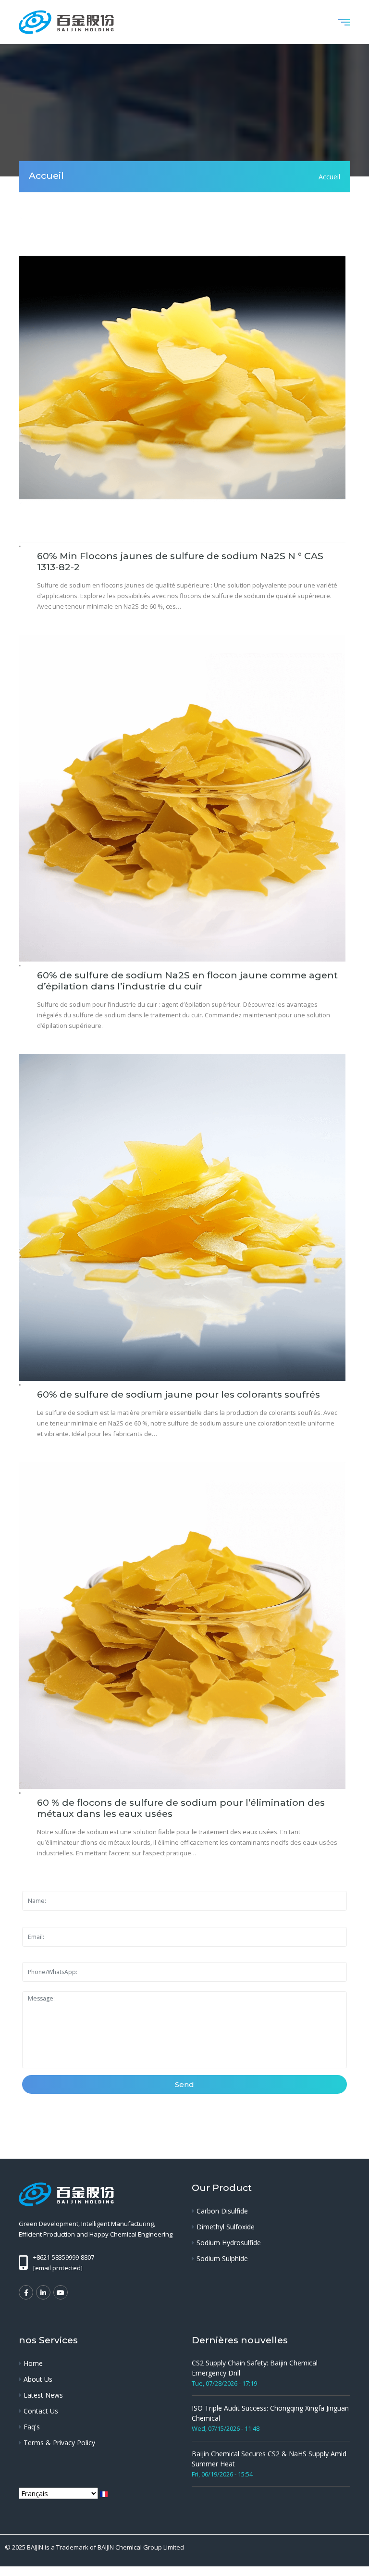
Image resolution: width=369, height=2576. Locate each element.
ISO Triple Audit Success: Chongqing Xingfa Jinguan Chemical (270, 2413)
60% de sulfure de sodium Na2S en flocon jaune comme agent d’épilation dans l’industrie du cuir (187, 981)
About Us (38, 2379)
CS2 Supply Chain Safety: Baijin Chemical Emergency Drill (255, 2368)
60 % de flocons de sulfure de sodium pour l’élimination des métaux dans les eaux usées (181, 1808)
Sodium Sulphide (222, 2258)
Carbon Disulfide (222, 2211)
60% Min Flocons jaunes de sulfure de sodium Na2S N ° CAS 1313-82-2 (180, 561)
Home (33, 2363)
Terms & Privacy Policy (59, 2443)
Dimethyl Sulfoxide (226, 2227)
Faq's (32, 2427)
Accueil (329, 176)
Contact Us (41, 2411)
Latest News (43, 2395)
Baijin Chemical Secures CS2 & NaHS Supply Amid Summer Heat (269, 2459)
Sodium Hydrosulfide (229, 2243)
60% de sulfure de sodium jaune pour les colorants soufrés (178, 1394)
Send (184, 2084)
